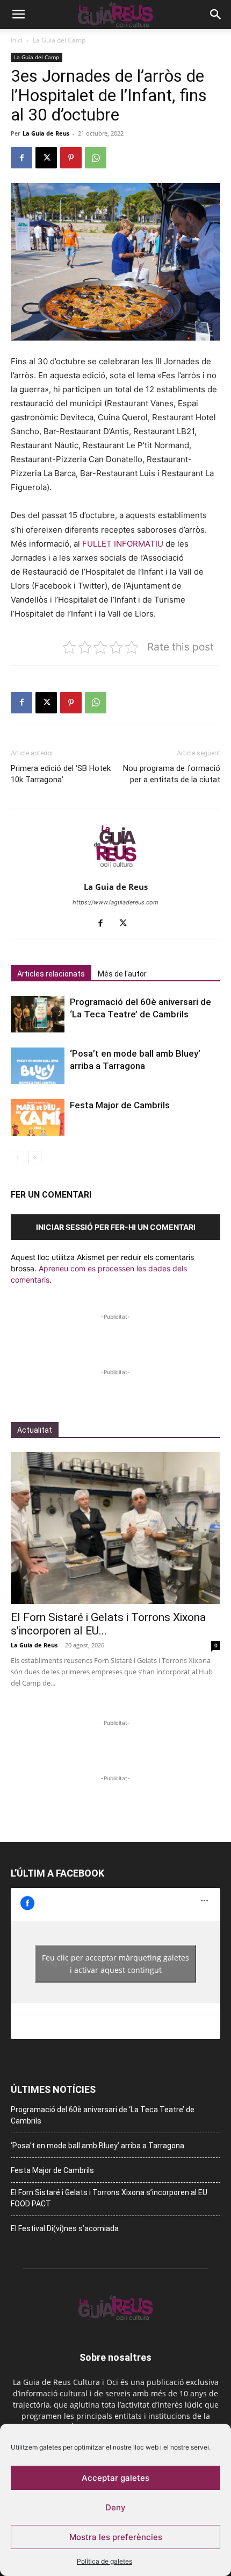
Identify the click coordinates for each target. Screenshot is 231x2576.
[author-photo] (115, 872)
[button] (18, 15)
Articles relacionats (51, 974)
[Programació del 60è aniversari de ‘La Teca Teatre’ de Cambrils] (38, 1014)
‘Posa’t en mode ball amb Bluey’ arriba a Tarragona (98, 2146)
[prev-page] (17, 1158)
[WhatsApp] (96, 158)
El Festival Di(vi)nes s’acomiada (65, 2228)
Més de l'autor (122, 974)
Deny (115, 2507)
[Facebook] (21, 158)
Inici (17, 40)
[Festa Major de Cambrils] (38, 1118)
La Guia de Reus (46, 133)
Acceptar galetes (115, 2478)
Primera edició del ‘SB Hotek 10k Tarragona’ (61, 774)
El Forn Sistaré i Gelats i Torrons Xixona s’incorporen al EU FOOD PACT (109, 2198)
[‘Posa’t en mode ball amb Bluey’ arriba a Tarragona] (38, 1066)
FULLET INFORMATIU (123, 544)
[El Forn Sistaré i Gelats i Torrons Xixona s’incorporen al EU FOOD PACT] (115, 1528)
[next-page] (35, 1158)
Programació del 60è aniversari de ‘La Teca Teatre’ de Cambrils (103, 2115)
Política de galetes (104, 2561)
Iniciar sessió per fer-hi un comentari (116, 1227)
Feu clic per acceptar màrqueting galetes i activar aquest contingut (115, 1964)
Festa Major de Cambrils (120, 1105)
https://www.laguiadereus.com (115, 902)
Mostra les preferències (116, 2537)
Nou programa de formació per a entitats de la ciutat (172, 774)
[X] (46, 158)
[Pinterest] (71, 158)
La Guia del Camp (59, 40)
